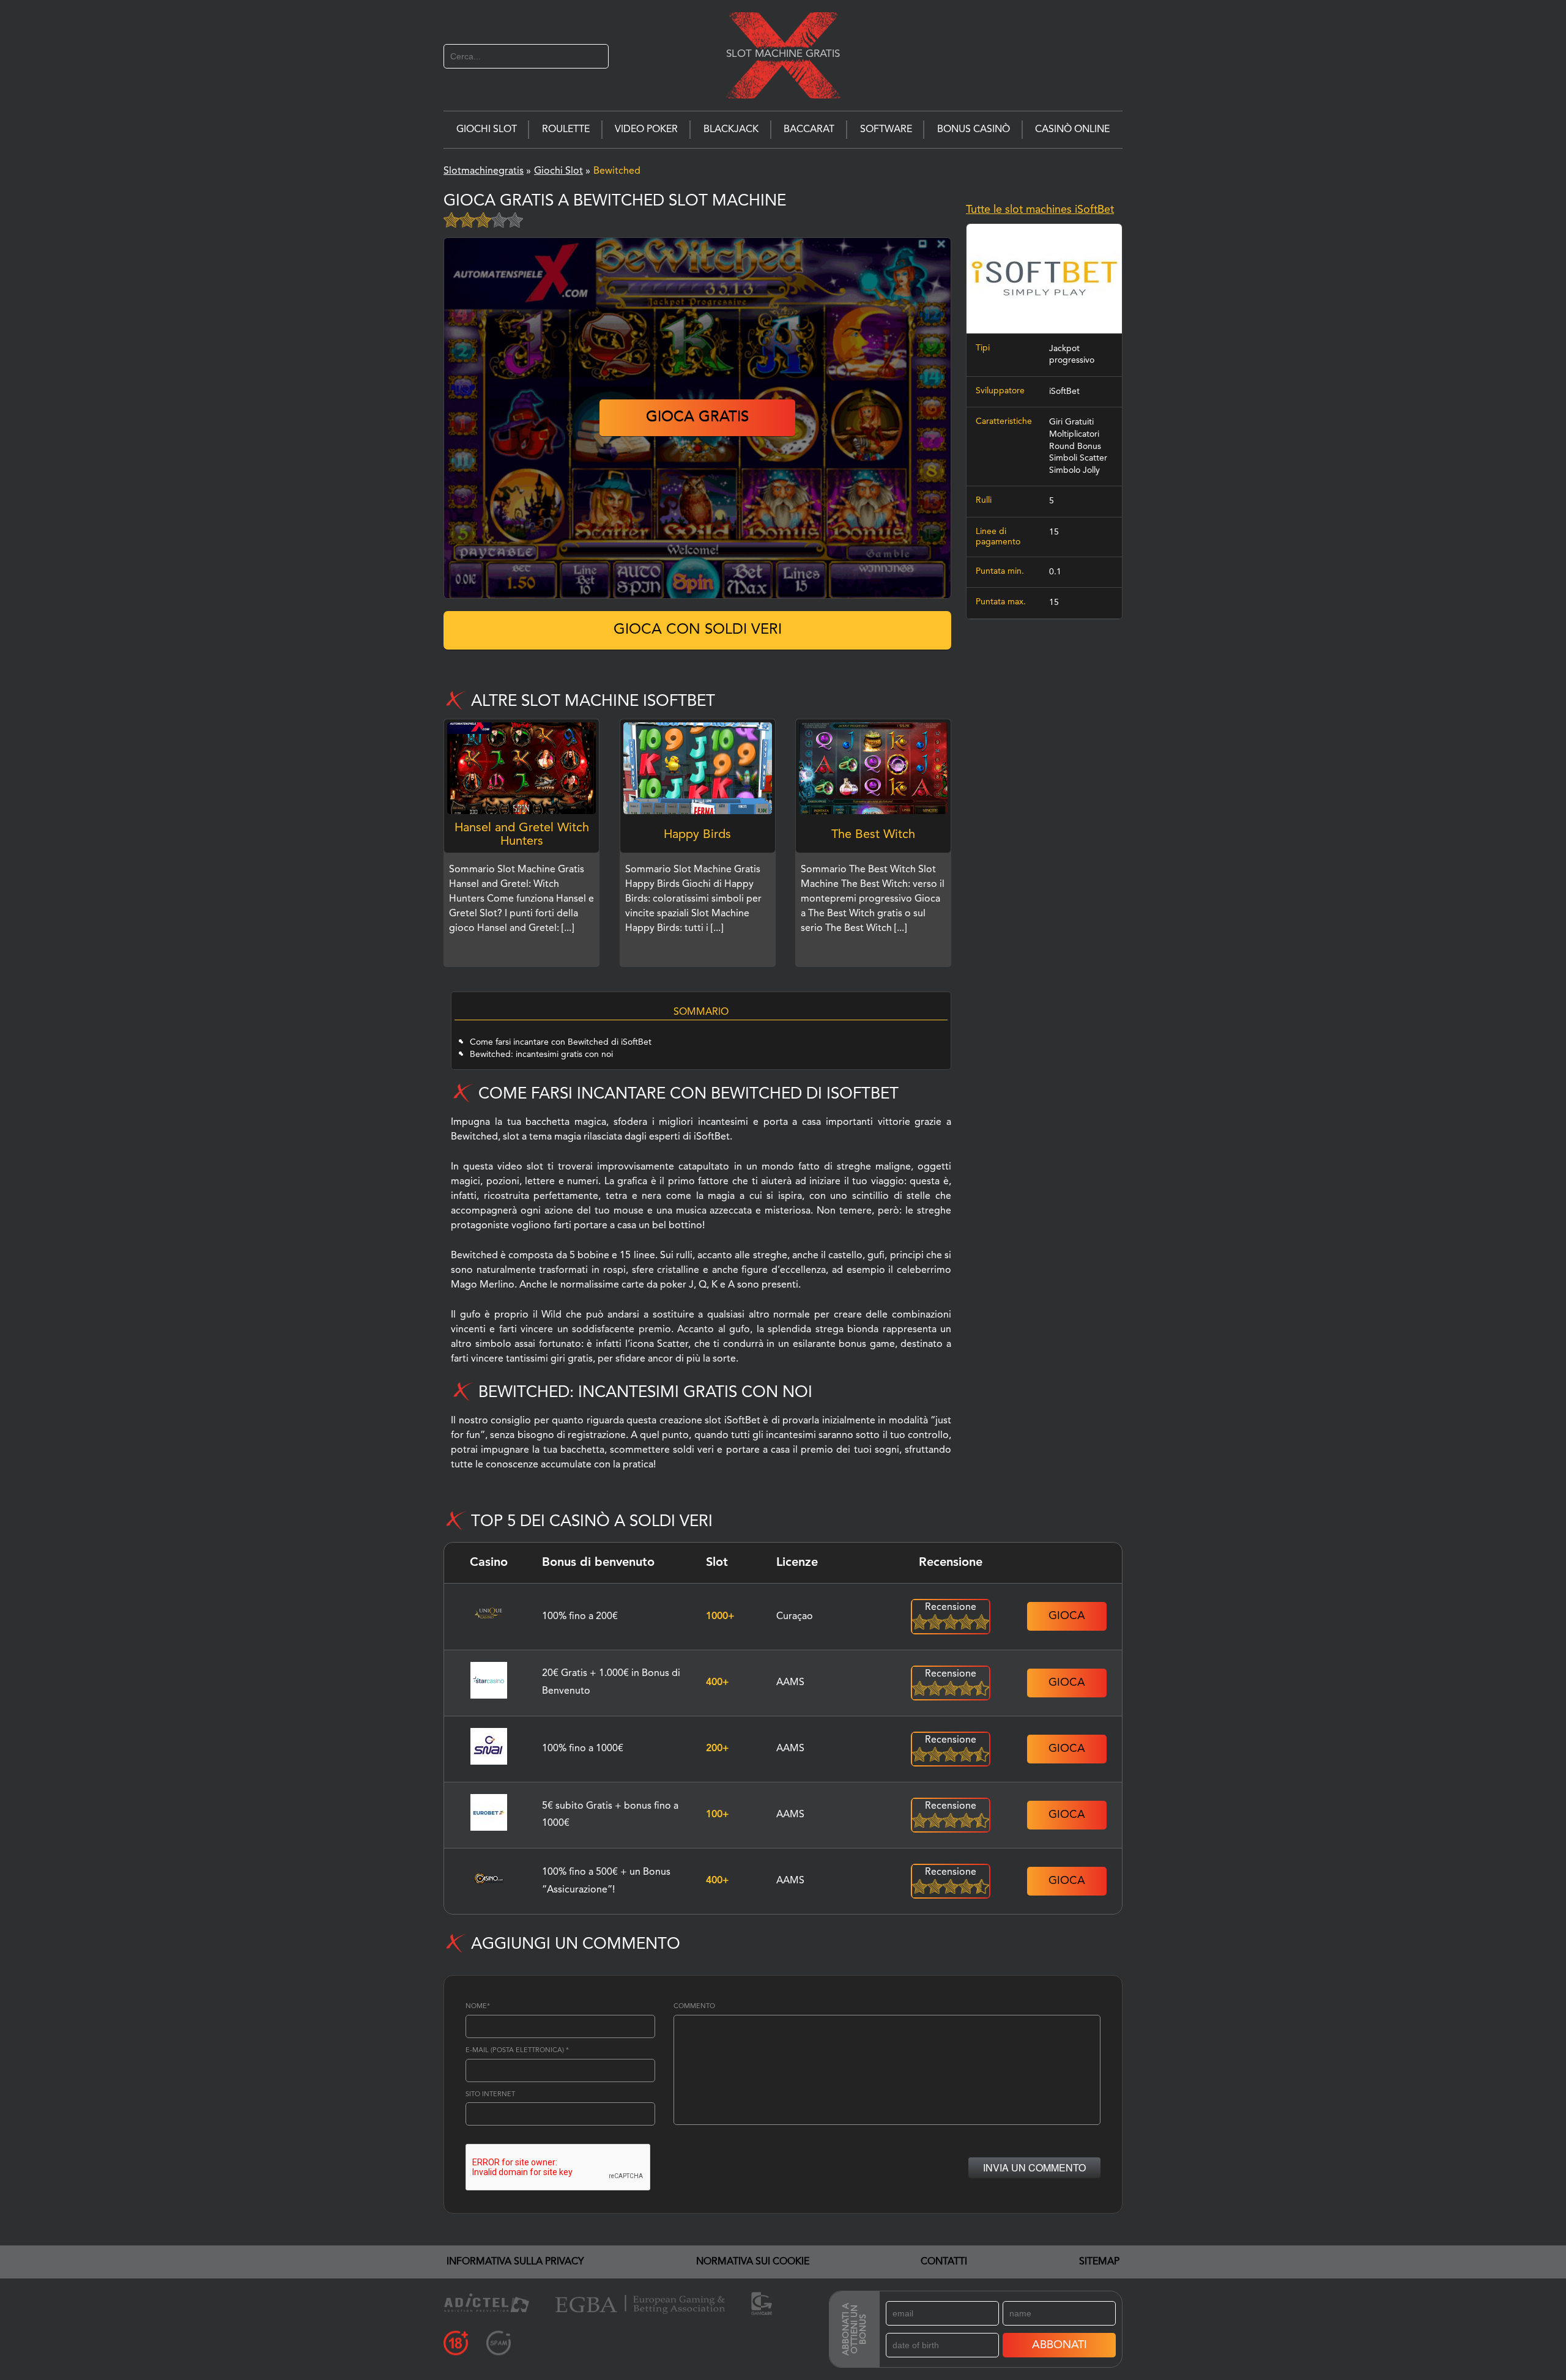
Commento (694, 2007)
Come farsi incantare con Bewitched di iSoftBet (561, 1042)
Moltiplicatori (1074, 434)
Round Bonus (1075, 447)
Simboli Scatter (1078, 458)
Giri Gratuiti (1071, 422)
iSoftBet (1064, 391)
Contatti (944, 2262)
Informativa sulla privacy (515, 2262)
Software (886, 130)
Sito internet (490, 2095)
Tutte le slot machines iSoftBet (1040, 210)
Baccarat (809, 130)
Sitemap (1099, 2262)
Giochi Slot (487, 130)
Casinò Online (1072, 130)
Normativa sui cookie (753, 2262)
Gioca (1067, 1616)
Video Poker (646, 130)
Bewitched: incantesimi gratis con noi (541, 1055)
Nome (478, 2007)
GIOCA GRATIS (697, 418)
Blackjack (731, 130)
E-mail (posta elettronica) (517, 2051)
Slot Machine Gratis (783, 54)
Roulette (566, 130)
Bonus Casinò (974, 130)
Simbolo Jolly (1074, 470)
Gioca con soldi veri (698, 630)
